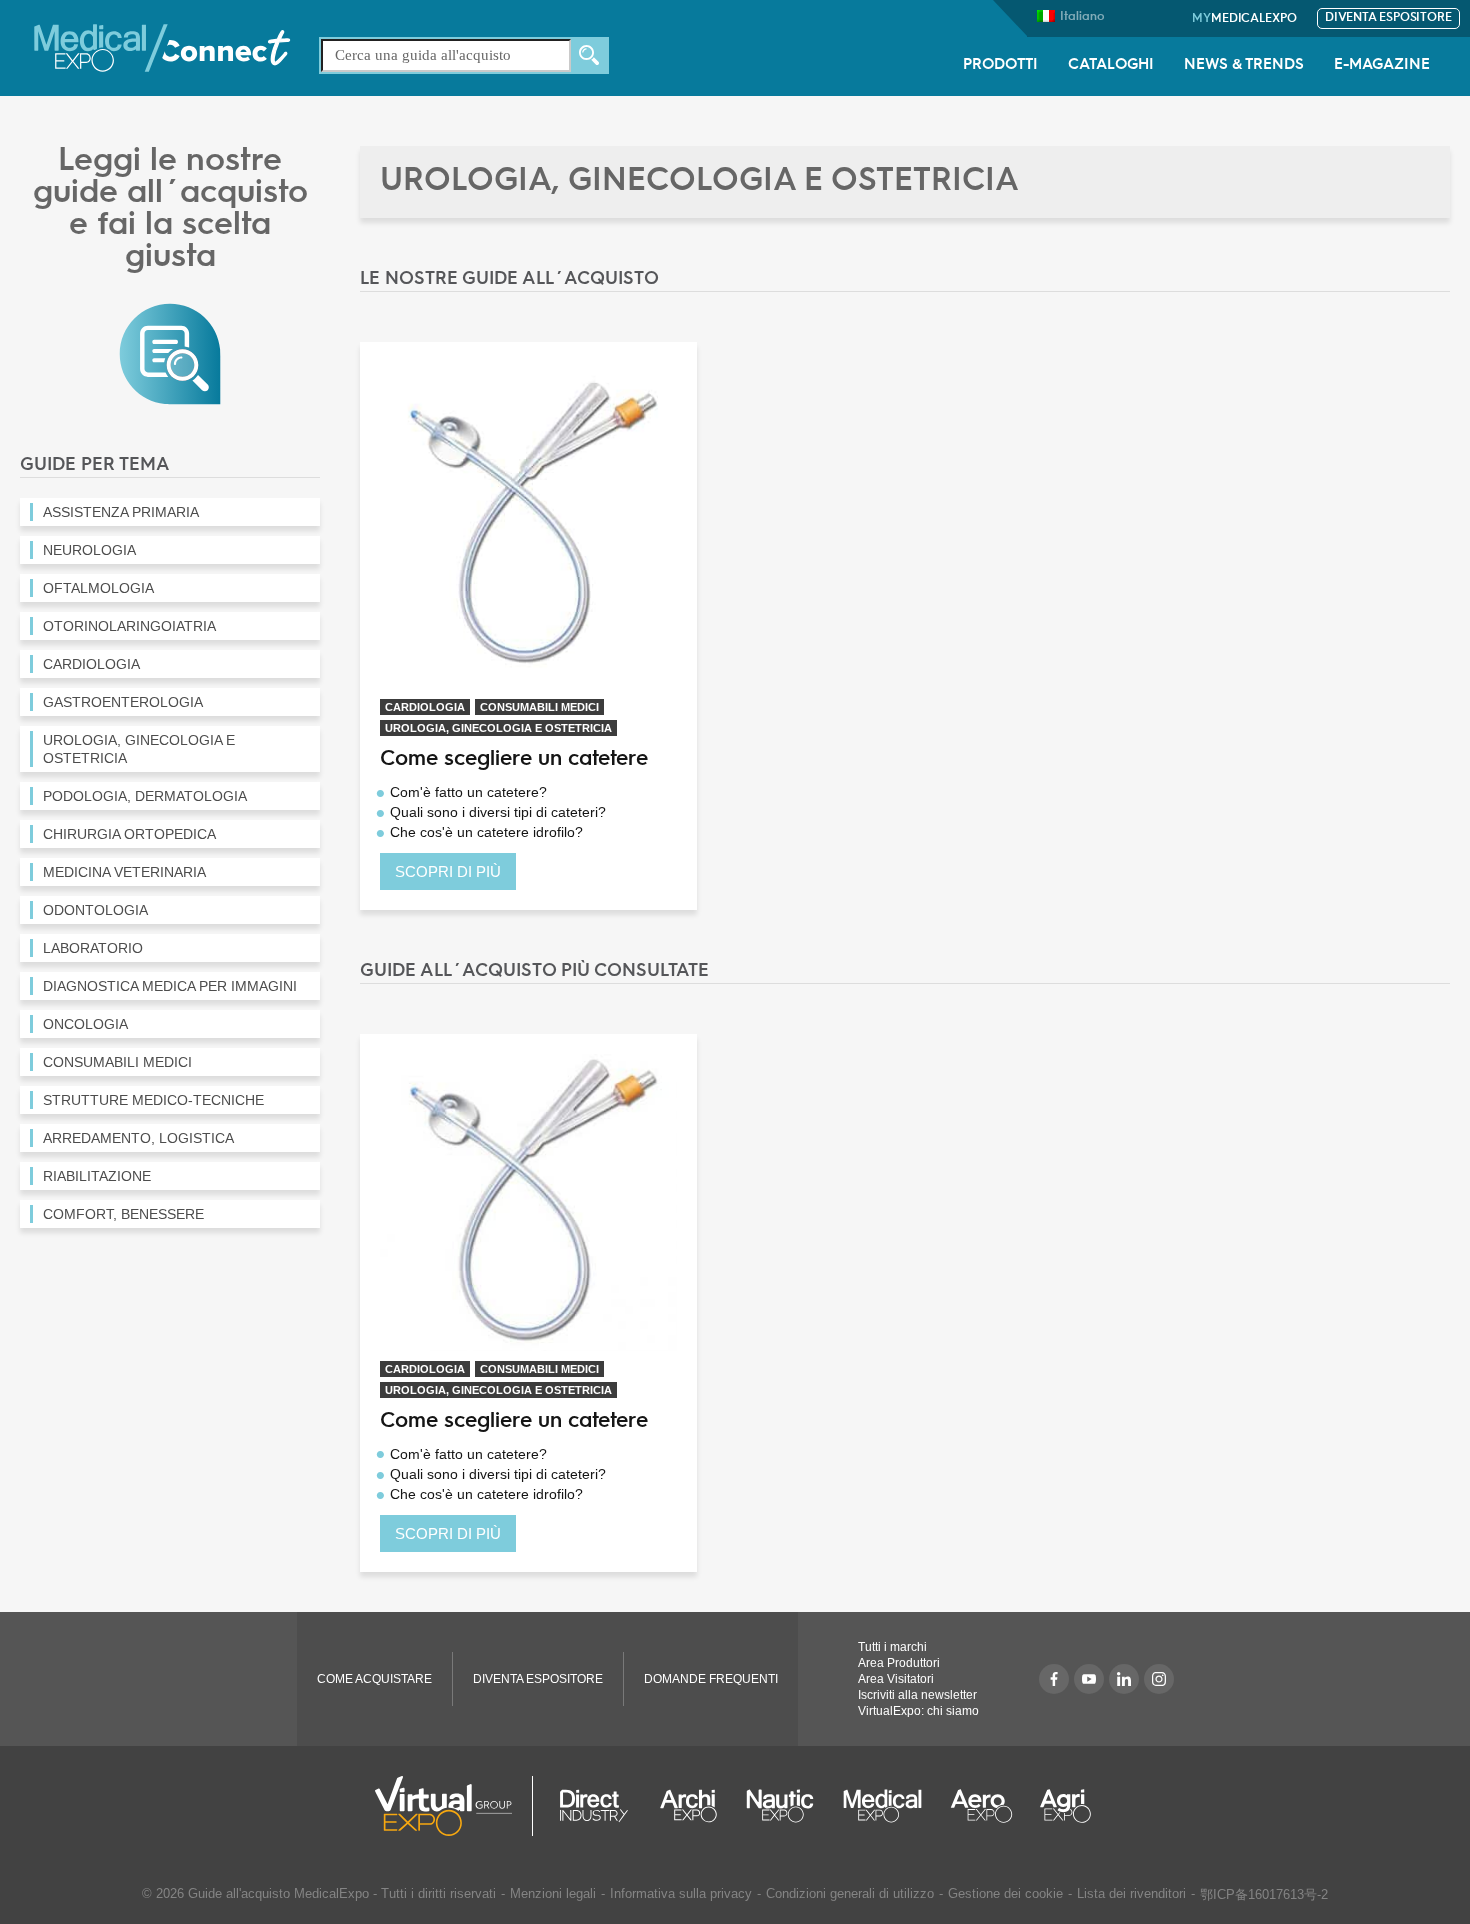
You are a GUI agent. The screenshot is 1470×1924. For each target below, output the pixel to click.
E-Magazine (1382, 65)
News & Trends (1244, 65)
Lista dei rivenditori (1131, 1893)
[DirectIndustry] (594, 1806)
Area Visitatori (896, 1679)
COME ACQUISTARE (374, 1679)
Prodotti (1000, 65)
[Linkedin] (1124, 1679)
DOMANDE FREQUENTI (711, 1679)
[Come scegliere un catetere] (528, 524)
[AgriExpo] (1065, 1806)
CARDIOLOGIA (425, 707)
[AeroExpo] (981, 1806)
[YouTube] (1089, 1679)
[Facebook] (1054, 1679)
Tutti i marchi (892, 1647)
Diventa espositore (1388, 18)
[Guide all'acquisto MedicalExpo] (170, 352)
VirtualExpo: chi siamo (918, 1711)
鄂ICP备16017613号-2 (1264, 1894)
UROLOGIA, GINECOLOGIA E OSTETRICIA (498, 728)
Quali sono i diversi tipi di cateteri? (498, 812)
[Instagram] (1159, 1679)
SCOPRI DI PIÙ (448, 871)
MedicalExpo (1244, 19)
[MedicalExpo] (162, 46)
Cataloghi (1111, 65)
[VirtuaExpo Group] (454, 1806)
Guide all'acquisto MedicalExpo (278, 1893)
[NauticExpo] (780, 1806)
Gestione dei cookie (1005, 1893)
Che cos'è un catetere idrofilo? (486, 832)
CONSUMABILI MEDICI (539, 707)
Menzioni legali (553, 1893)
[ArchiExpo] (688, 1806)
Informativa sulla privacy (681, 1893)
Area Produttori (899, 1663)
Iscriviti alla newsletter (917, 1695)
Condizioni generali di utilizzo (850, 1893)
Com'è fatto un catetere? (468, 792)
